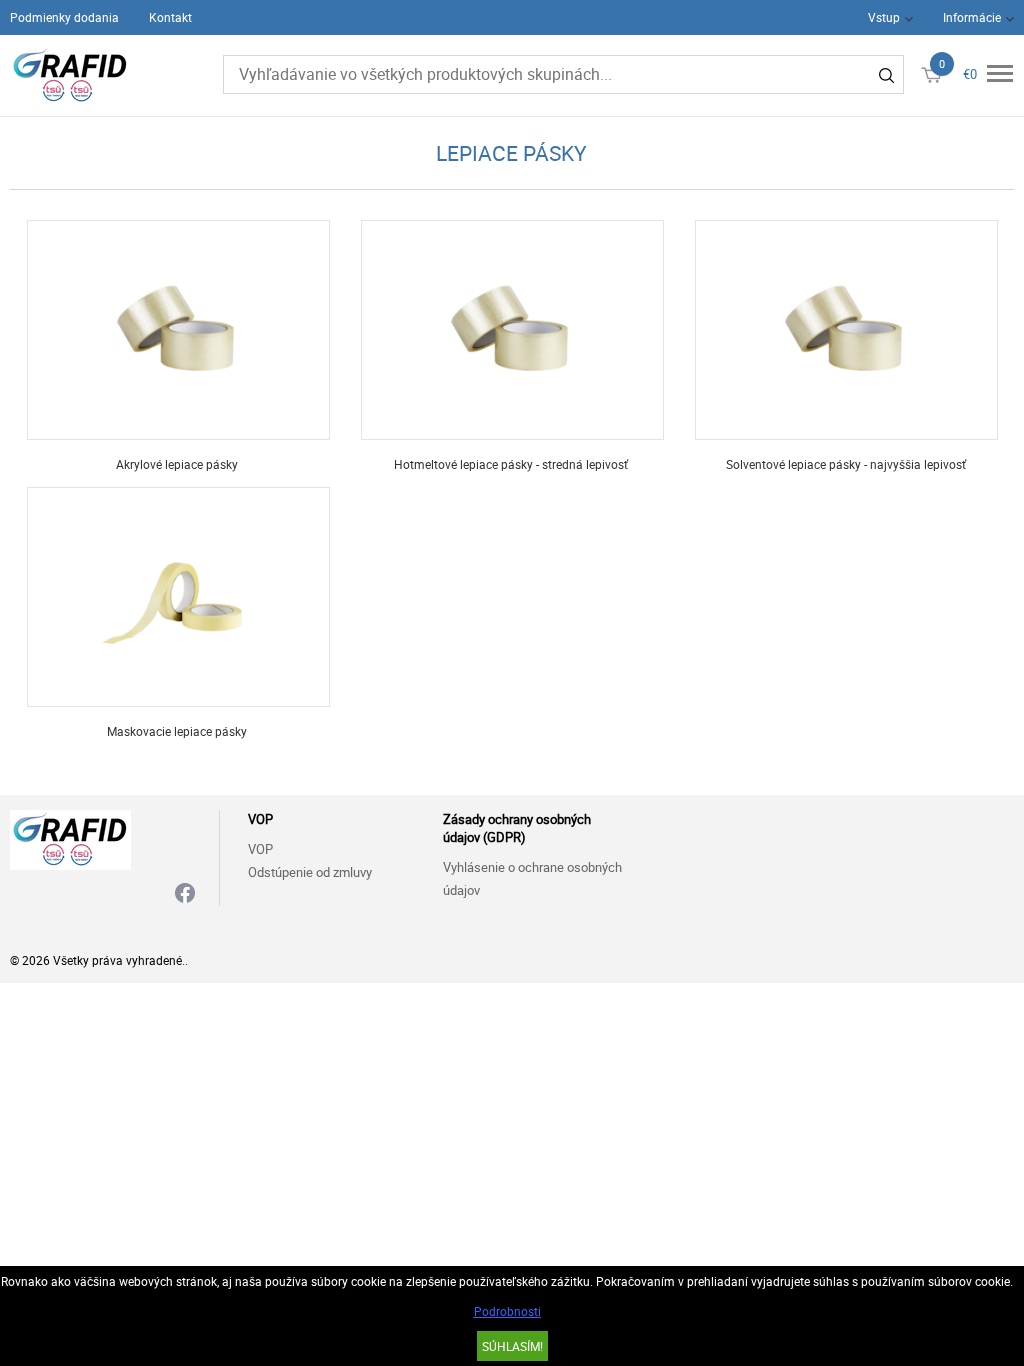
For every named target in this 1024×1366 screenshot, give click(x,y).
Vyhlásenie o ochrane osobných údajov (532, 878)
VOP (260, 849)
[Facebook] (185, 894)
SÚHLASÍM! (512, 1346)
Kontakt (170, 17)
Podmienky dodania (64, 17)
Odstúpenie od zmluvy (310, 872)
